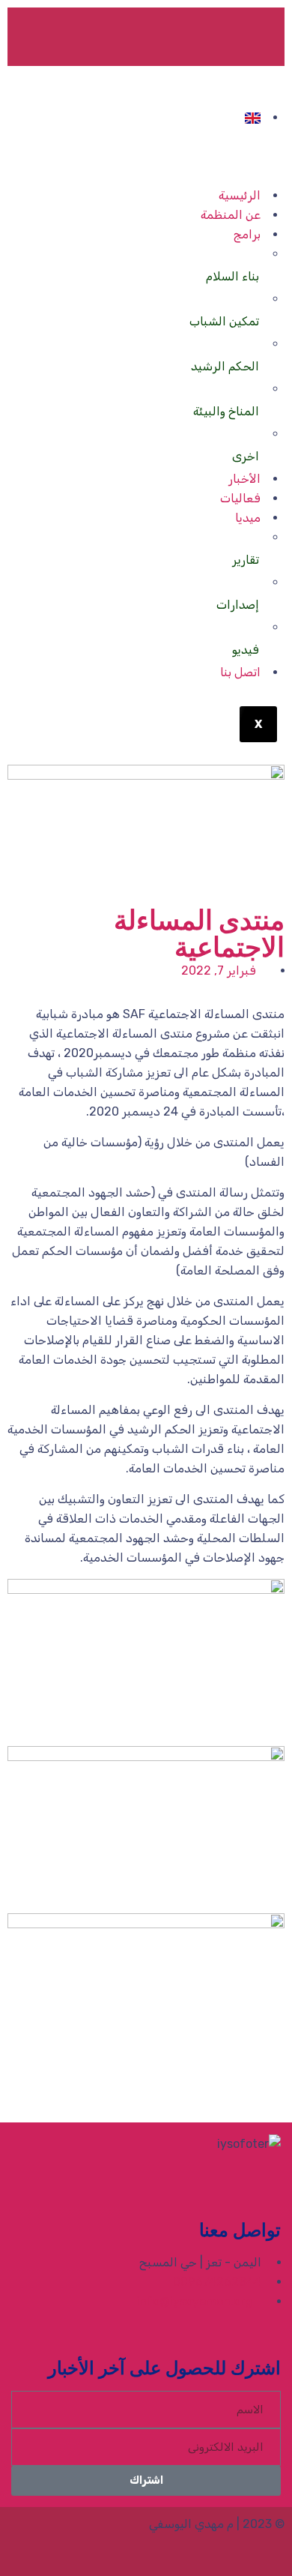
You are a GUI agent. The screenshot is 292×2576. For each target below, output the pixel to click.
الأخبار (244, 479)
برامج (247, 234)
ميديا (248, 518)
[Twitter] (218, 34)
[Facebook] (258, 34)
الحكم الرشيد (225, 366)
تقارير (246, 560)
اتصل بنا (240, 672)
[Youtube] (177, 34)
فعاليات (240, 498)
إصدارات (238, 605)
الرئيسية (240, 195)
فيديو (246, 650)
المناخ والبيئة (226, 411)
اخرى (246, 456)
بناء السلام (232, 276)
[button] (280, 2090)
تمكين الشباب (224, 321)
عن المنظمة (231, 215)
